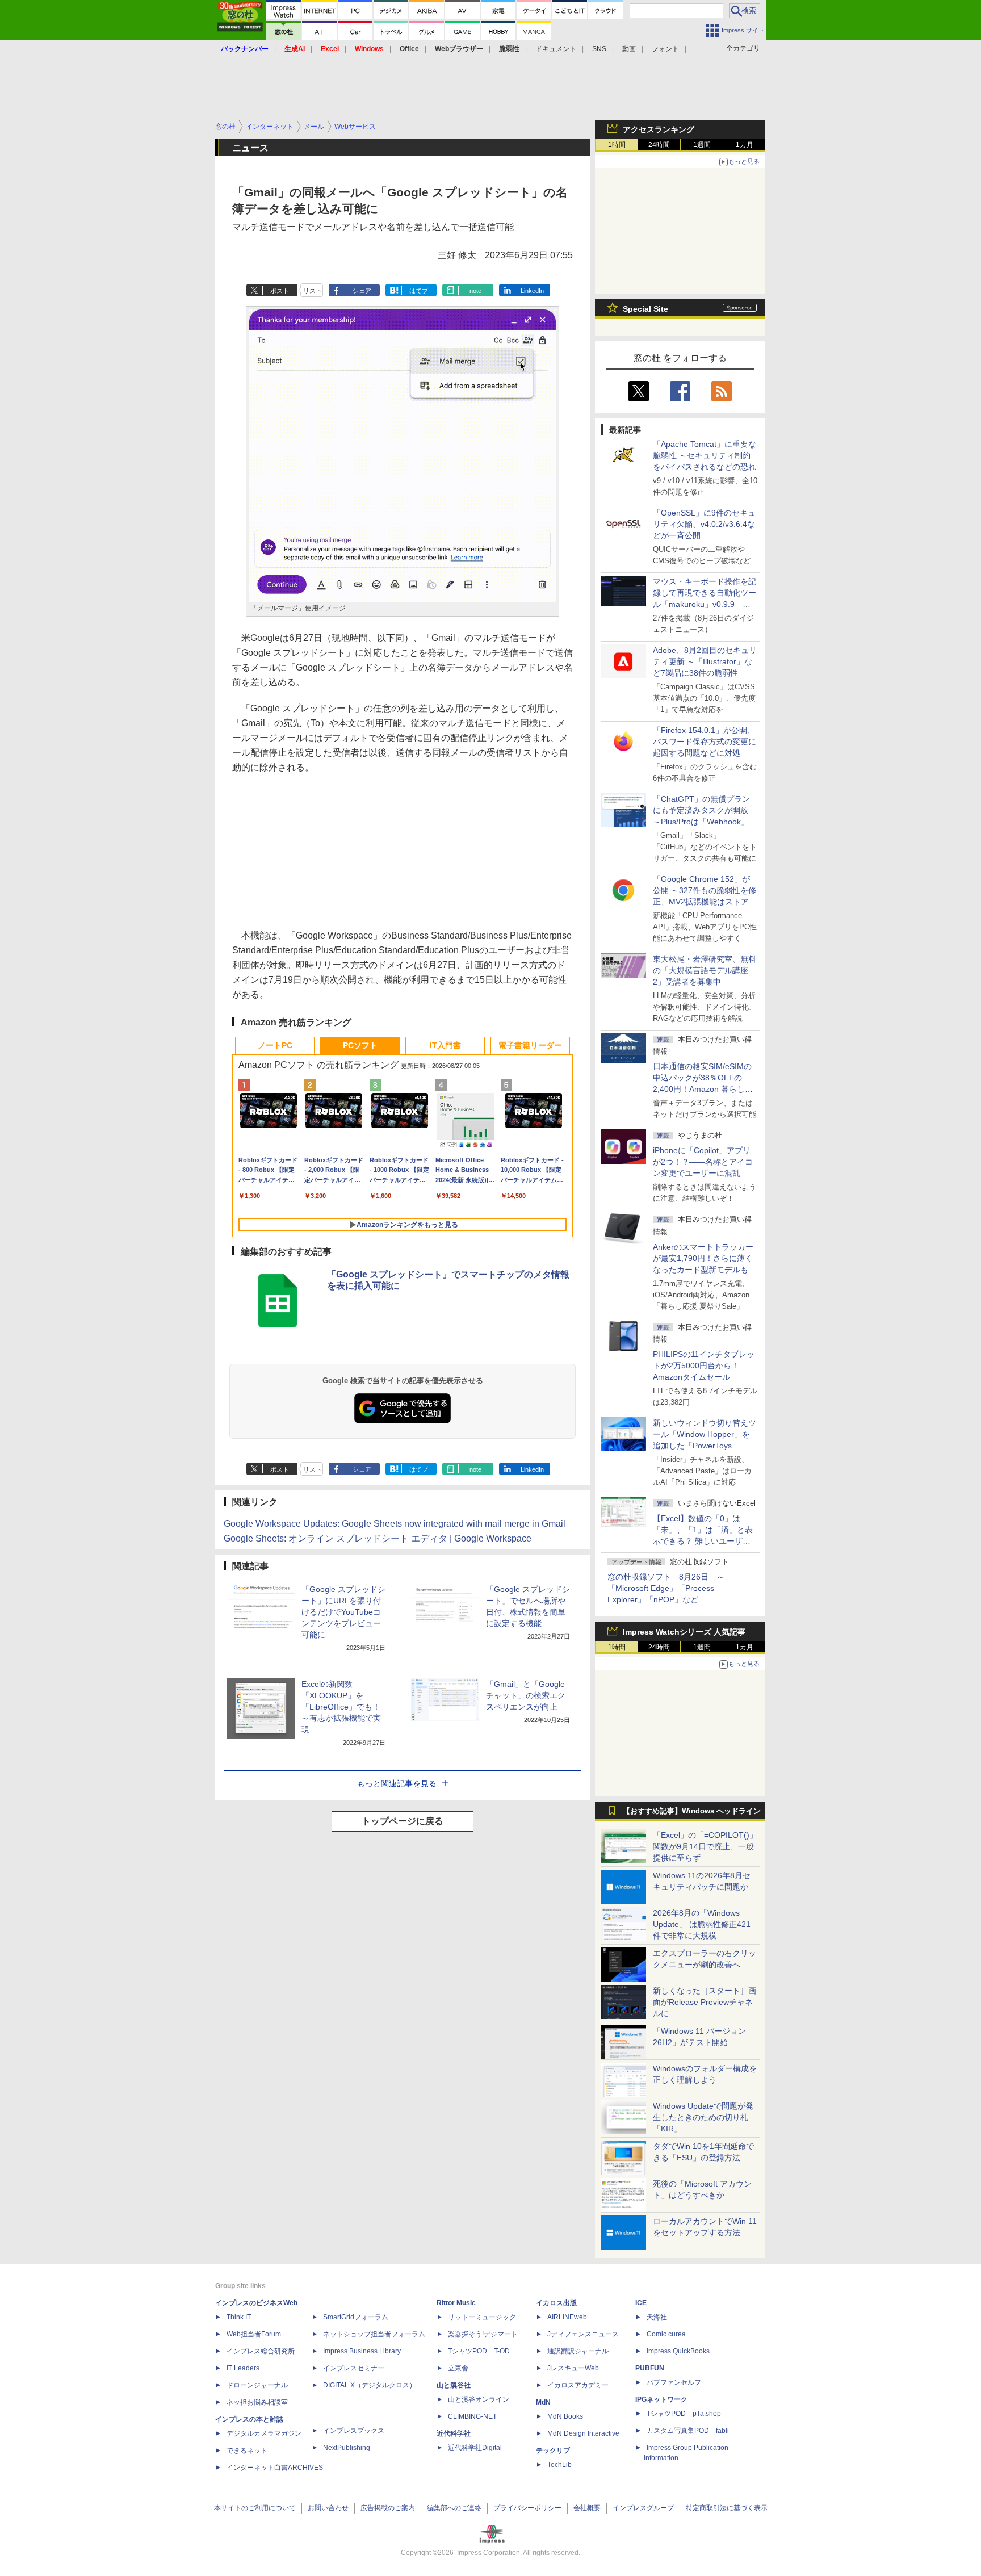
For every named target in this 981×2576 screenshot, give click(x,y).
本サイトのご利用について (255, 2508)
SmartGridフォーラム (356, 2317)
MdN (543, 2402)
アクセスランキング (659, 129)
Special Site (645, 309)
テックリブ (553, 2451)
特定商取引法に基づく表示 (727, 2508)
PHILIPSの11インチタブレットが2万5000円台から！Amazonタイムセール (704, 1366)
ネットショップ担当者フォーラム (374, 2334)
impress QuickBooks (678, 2351)
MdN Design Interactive (583, 2433)
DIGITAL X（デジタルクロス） (370, 2385)
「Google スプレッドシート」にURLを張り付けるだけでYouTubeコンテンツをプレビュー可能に (343, 1612)
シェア (362, 291)
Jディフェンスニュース (583, 2334)
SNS (599, 49)
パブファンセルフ (674, 2382)
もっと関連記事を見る (397, 1783)
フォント (665, 49)
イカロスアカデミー (578, 2385)
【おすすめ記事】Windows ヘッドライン (692, 1811)
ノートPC (275, 1045)
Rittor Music (456, 2303)
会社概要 (587, 2508)
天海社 (657, 2317)
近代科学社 (454, 2433)
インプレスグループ (643, 2508)
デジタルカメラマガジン (264, 2433)
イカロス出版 (556, 2303)
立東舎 (458, 2368)
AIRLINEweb (567, 2317)
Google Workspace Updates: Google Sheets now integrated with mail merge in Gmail (395, 1524)
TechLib (559, 2465)
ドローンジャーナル (257, 2385)
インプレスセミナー (354, 2368)
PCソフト (360, 1045)
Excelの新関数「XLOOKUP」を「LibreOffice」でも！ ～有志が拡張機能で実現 (345, 1707)
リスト (313, 291)
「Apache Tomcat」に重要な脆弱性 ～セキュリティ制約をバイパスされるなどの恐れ (705, 455)
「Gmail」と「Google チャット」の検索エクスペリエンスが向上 (526, 1695)
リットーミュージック (482, 2317)
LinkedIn (532, 291)
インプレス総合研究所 (261, 2351)
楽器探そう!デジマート (483, 2334)
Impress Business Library (362, 2351)
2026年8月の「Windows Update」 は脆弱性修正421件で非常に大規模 (702, 1924)
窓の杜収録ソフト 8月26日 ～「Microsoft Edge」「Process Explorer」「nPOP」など (666, 1588)
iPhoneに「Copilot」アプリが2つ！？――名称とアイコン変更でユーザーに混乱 (703, 1162)
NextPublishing (347, 2448)
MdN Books (565, 2416)
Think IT (239, 2317)
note (475, 291)
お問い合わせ (328, 2508)
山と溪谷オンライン (479, 2399)
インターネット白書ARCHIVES (275, 2468)
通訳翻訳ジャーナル (578, 2351)
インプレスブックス (354, 2431)
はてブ (419, 291)
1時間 (617, 145)
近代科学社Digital (475, 2448)
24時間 (659, 145)
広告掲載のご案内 (388, 2508)
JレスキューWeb (573, 2368)
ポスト (280, 291)
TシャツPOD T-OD (479, 2351)
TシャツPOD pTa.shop (684, 2414)
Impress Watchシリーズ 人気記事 (684, 1632)
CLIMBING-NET (472, 2416)
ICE (641, 2303)
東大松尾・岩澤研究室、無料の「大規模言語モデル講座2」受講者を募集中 (705, 970)
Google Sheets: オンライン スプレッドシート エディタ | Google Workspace (378, 1538)
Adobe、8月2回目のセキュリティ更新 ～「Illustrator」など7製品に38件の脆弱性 (705, 661)
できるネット (247, 2451)
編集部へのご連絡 (454, 2508)
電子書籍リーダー (530, 1045)
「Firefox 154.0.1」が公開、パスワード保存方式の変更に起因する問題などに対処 (705, 742)
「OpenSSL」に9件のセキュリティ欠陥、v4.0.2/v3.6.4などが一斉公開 (704, 524)
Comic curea (666, 2334)
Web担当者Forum (254, 2334)
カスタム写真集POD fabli (688, 2431)
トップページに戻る (403, 1821)
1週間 (702, 145)
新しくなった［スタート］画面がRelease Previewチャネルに (705, 2002)
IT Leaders (243, 2368)
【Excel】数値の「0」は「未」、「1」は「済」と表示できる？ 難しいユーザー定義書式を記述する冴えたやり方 (705, 1541)
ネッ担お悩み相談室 (257, 2402)
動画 (629, 49)
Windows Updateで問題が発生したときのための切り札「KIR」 (703, 2117)
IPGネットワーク (661, 2399)
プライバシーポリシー (527, 2508)
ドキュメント (556, 49)
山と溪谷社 (454, 2385)
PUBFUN (650, 2368)
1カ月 (745, 145)
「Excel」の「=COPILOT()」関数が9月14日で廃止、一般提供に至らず (705, 1846)
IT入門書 (445, 1045)
